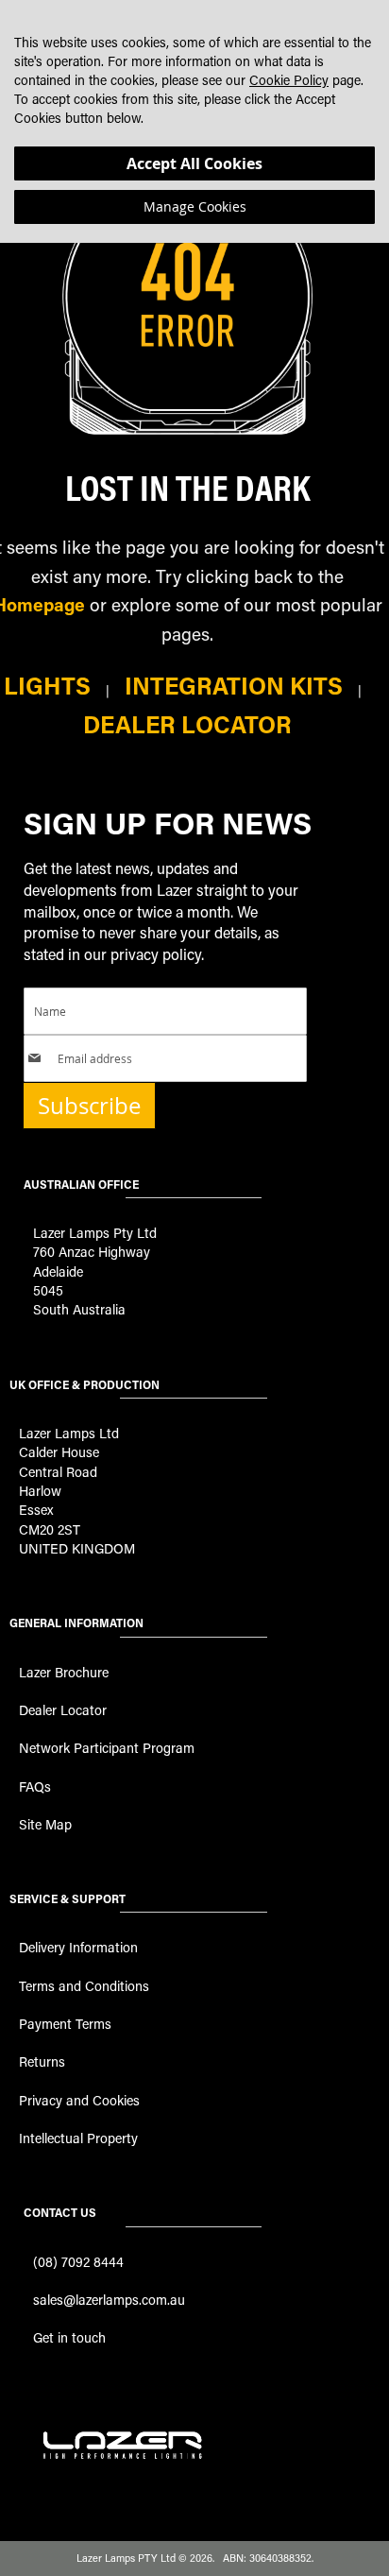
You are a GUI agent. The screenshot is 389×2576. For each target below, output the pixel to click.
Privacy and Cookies (79, 2100)
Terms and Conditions (84, 1986)
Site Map (45, 1824)
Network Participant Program (107, 1748)
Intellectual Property (78, 2138)
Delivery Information (78, 1947)
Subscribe (89, 1106)
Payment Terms (65, 2024)
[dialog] (194, 121)
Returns (42, 2061)
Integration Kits (234, 686)
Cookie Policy (289, 80)
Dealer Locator (187, 724)
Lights (47, 686)
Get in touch (69, 2337)
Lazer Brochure (64, 1672)
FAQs (35, 1786)
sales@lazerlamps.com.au (109, 2300)
